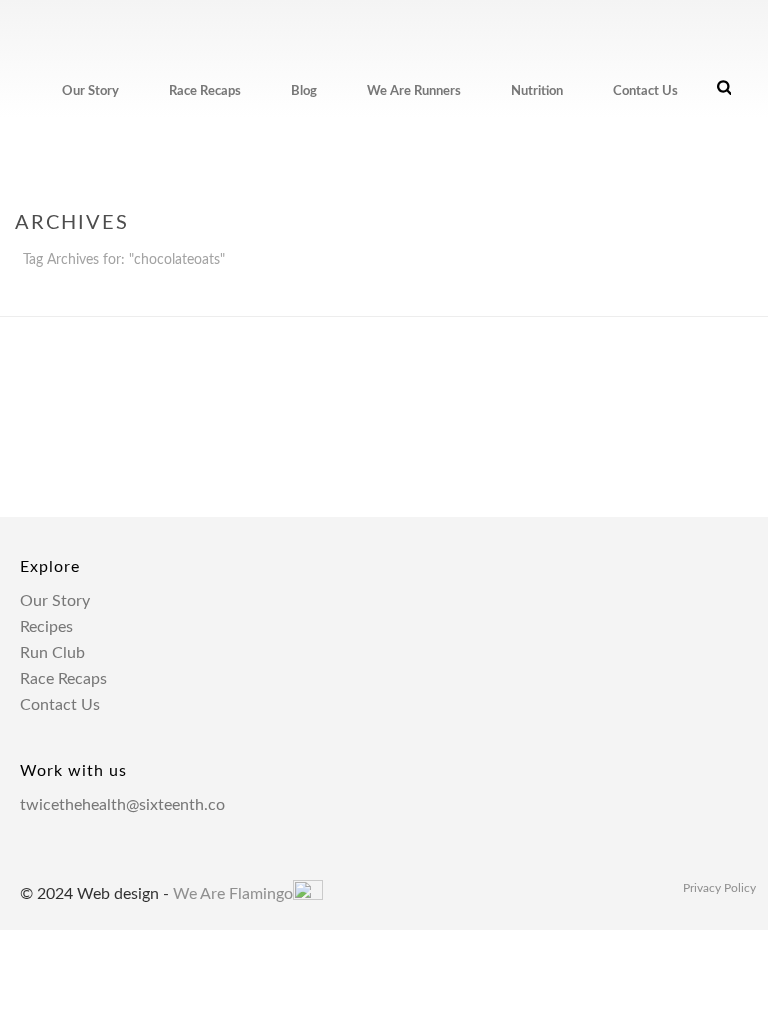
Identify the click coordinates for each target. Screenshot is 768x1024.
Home (607, 297)
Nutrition (537, 91)
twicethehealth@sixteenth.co (122, 805)
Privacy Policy (719, 888)
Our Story (90, 91)
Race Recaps (205, 91)
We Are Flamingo (233, 894)
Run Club (52, 653)
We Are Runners (414, 91)
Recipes (46, 627)
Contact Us (645, 91)
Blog (304, 91)
